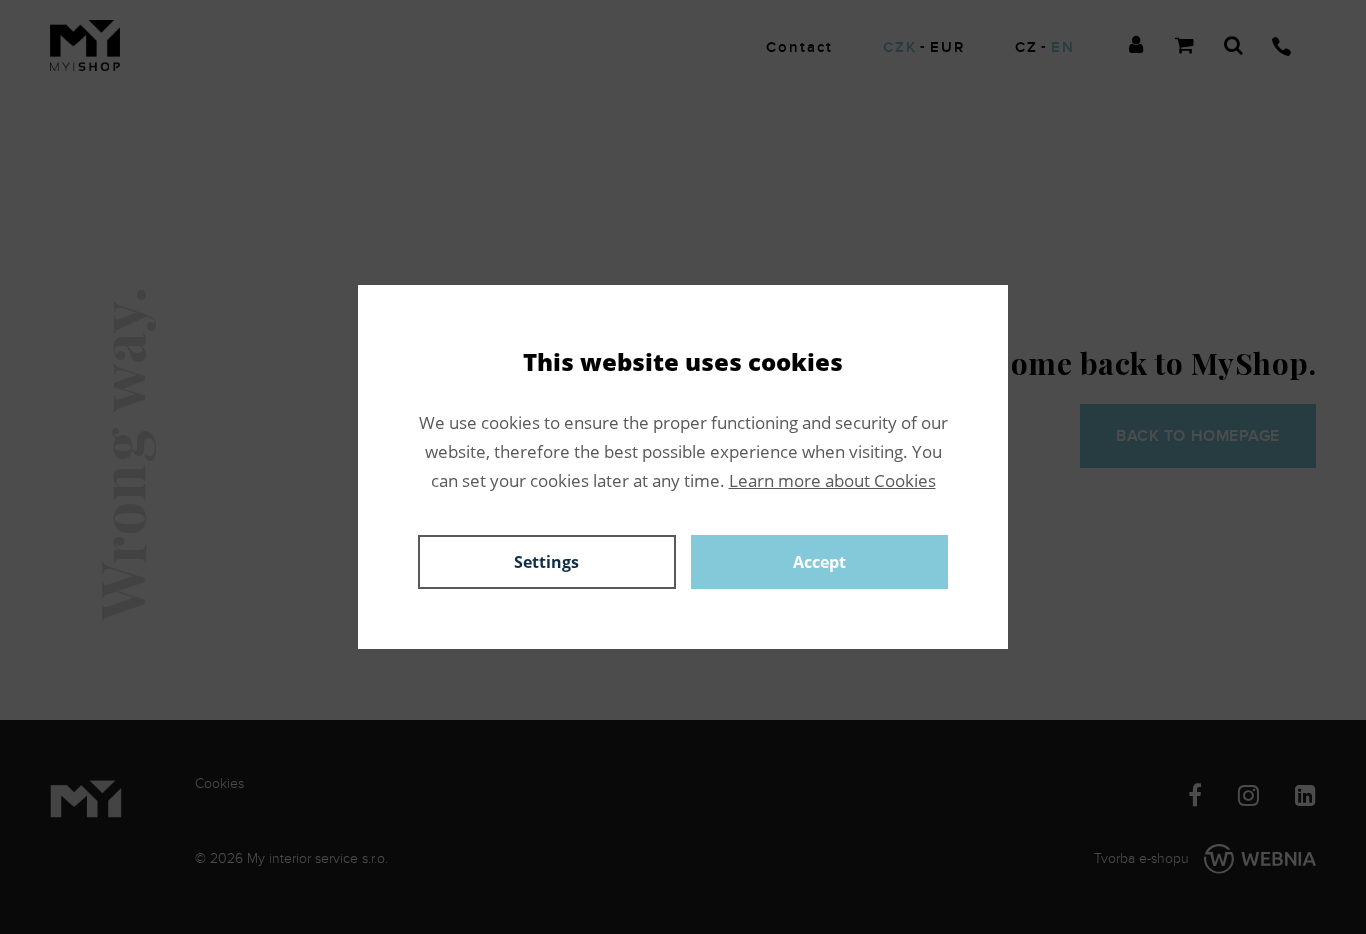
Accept (819, 562)
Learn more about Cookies (832, 480)
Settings (546, 562)
